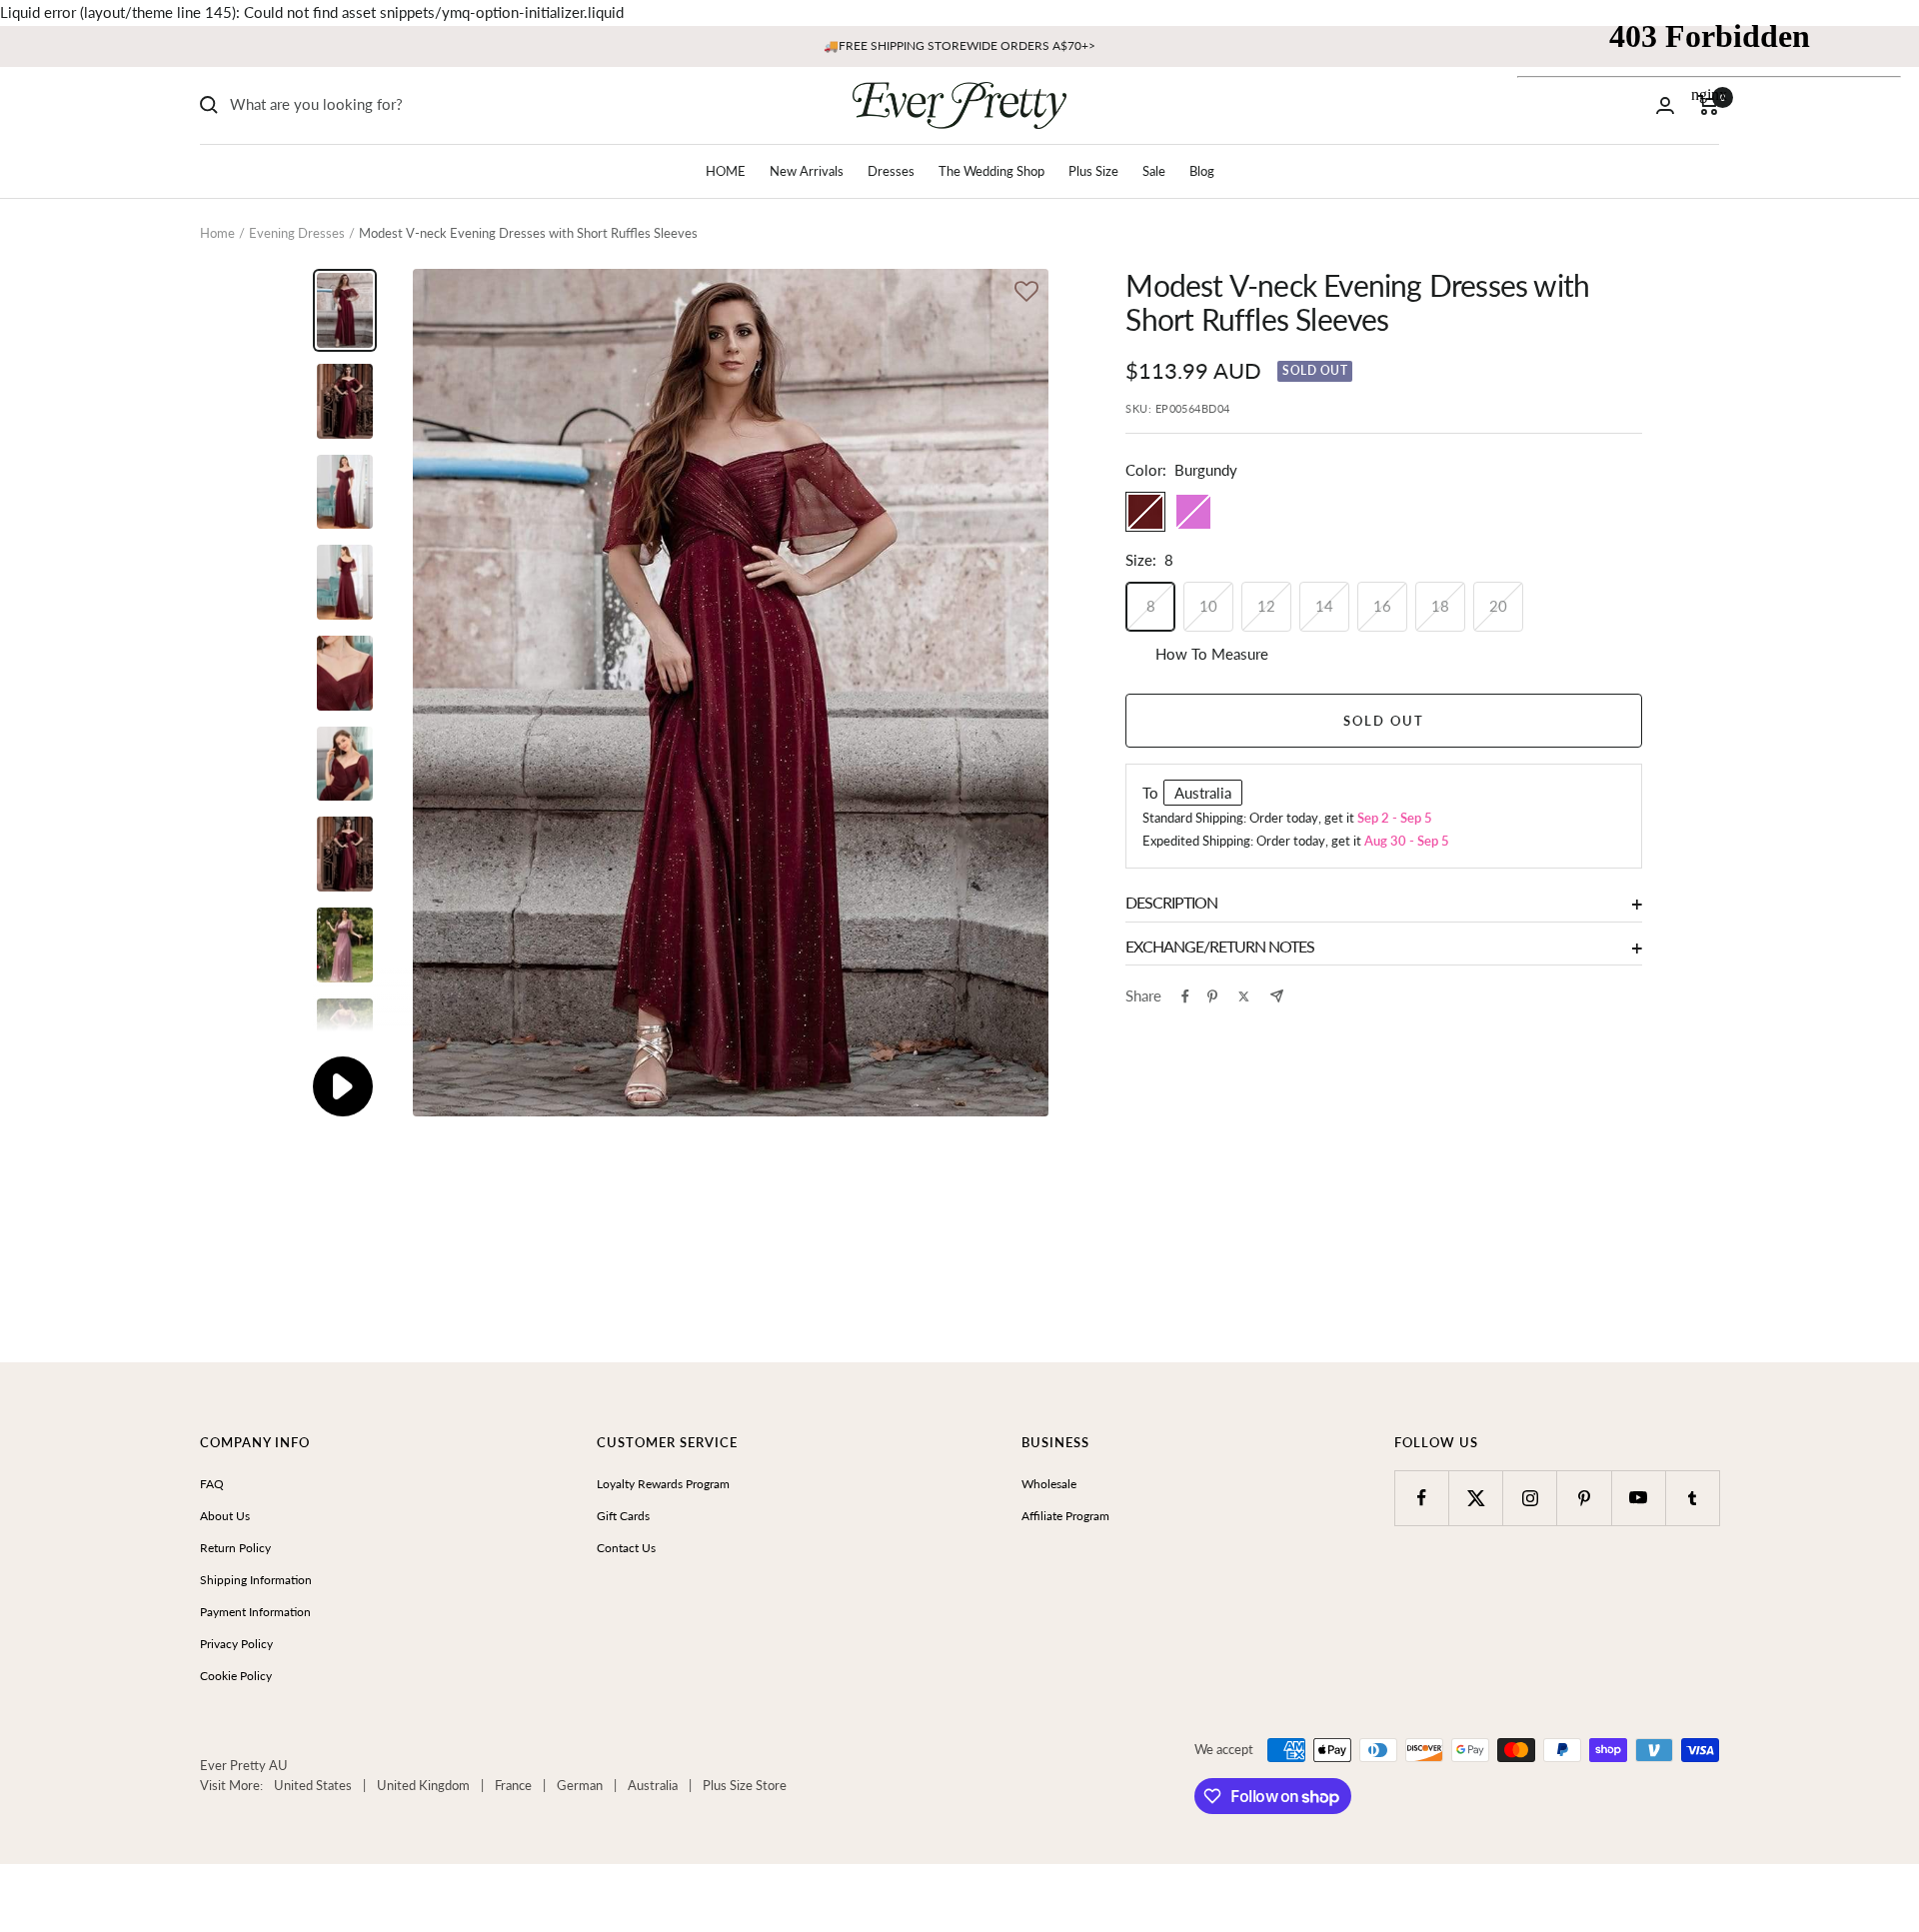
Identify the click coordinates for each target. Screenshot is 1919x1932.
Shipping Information (256, 1580)
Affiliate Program (1065, 1516)
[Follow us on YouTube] (1639, 1498)
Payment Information (255, 1612)
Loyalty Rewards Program (663, 1484)
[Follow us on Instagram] (1530, 1498)
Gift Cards (623, 1516)
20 (1498, 606)
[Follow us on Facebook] (1422, 1498)
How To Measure (1212, 654)
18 (1440, 606)
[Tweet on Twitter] (1244, 996)
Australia (653, 1785)
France (513, 1785)
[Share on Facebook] (1185, 996)
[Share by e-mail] (1277, 996)
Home (217, 233)
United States (313, 1785)
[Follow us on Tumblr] (1693, 1498)
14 (1324, 606)
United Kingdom (423, 1785)
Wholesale (1049, 1484)
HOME (726, 171)
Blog (1202, 171)
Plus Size (1093, 171)
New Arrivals (807, 171)
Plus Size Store (745, 1785)
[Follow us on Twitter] (1476, 1498)
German (580, 1785)
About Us (225, 1516)
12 (1266, 606)
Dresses (891, 171)
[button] (1026, 293)
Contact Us (626, 1548)
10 (1208, 606)
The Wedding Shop (991, 171)
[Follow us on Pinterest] (1584, 1498)
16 (1382, 606)
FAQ (212, 1484)
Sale (1154, 171)
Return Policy (235, 1548)
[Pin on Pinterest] (1212, 996)
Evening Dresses (297, 233)
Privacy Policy (236, 1644)
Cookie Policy (236, 1676)
